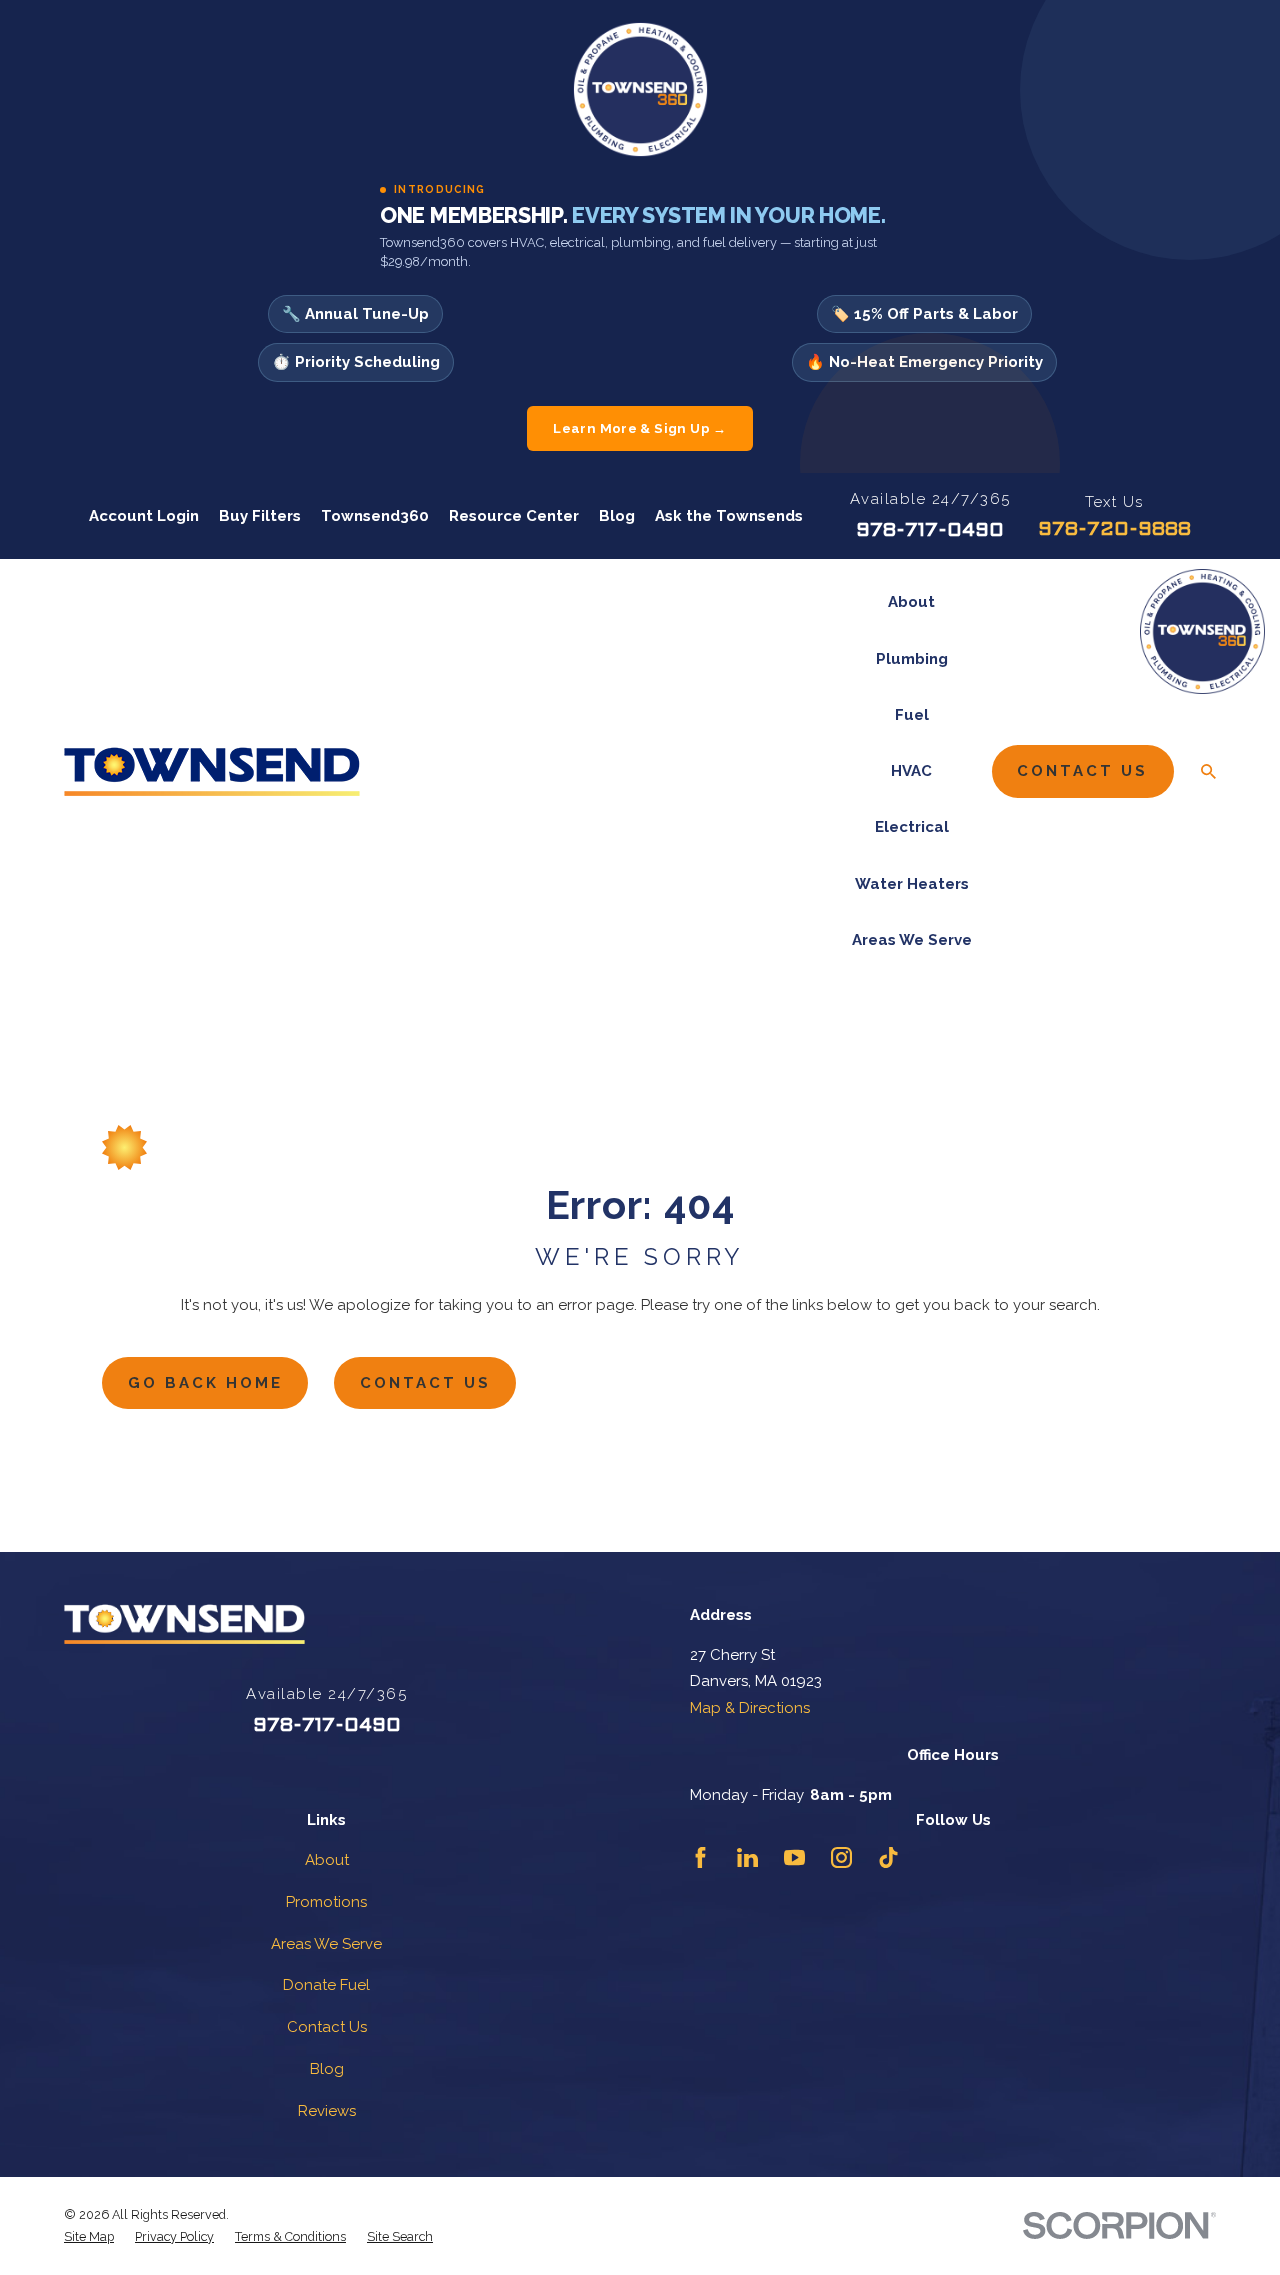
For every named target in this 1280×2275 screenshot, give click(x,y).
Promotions (326, 1902)
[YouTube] (794, 1857)
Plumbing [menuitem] (912, 659)
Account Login (144, 516)
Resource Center (514, 516)
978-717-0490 (930, 531)
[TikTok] (888, 1857)
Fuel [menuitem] (912, 715)
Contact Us (1082, 771)
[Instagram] (841, 1857)
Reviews (327, 2111)
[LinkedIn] (747, 1857)
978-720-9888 (1114, 530)
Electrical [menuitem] (912, 827)
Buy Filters (260, 516)
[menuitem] (89, 2237)
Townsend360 (375, 516)
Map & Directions (750, 1708)
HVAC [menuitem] (911, 771)
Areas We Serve (326, 1944)
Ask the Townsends (729, 516)
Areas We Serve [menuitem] (912, 940)
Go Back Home (205, 1383)
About (327, 1860)
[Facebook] (700, 1857)
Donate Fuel (326, 1985)
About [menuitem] (911, 602)
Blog (617, 516)
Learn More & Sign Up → (640, 428)
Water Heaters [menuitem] (912, 884)
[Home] (212, 771)
